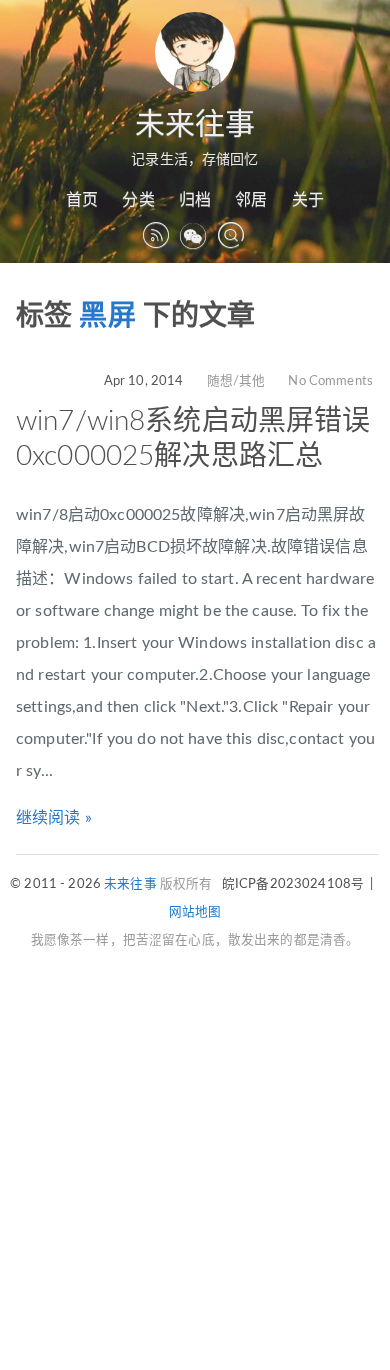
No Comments (330, 381)
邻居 (251, 200)
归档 (195, 200)
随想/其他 (236, 381)
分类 (138, 200)
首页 (82, 200)
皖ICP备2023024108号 (293, 884)
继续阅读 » (54, 818)
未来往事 (195, 125)
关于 (308, 200)
